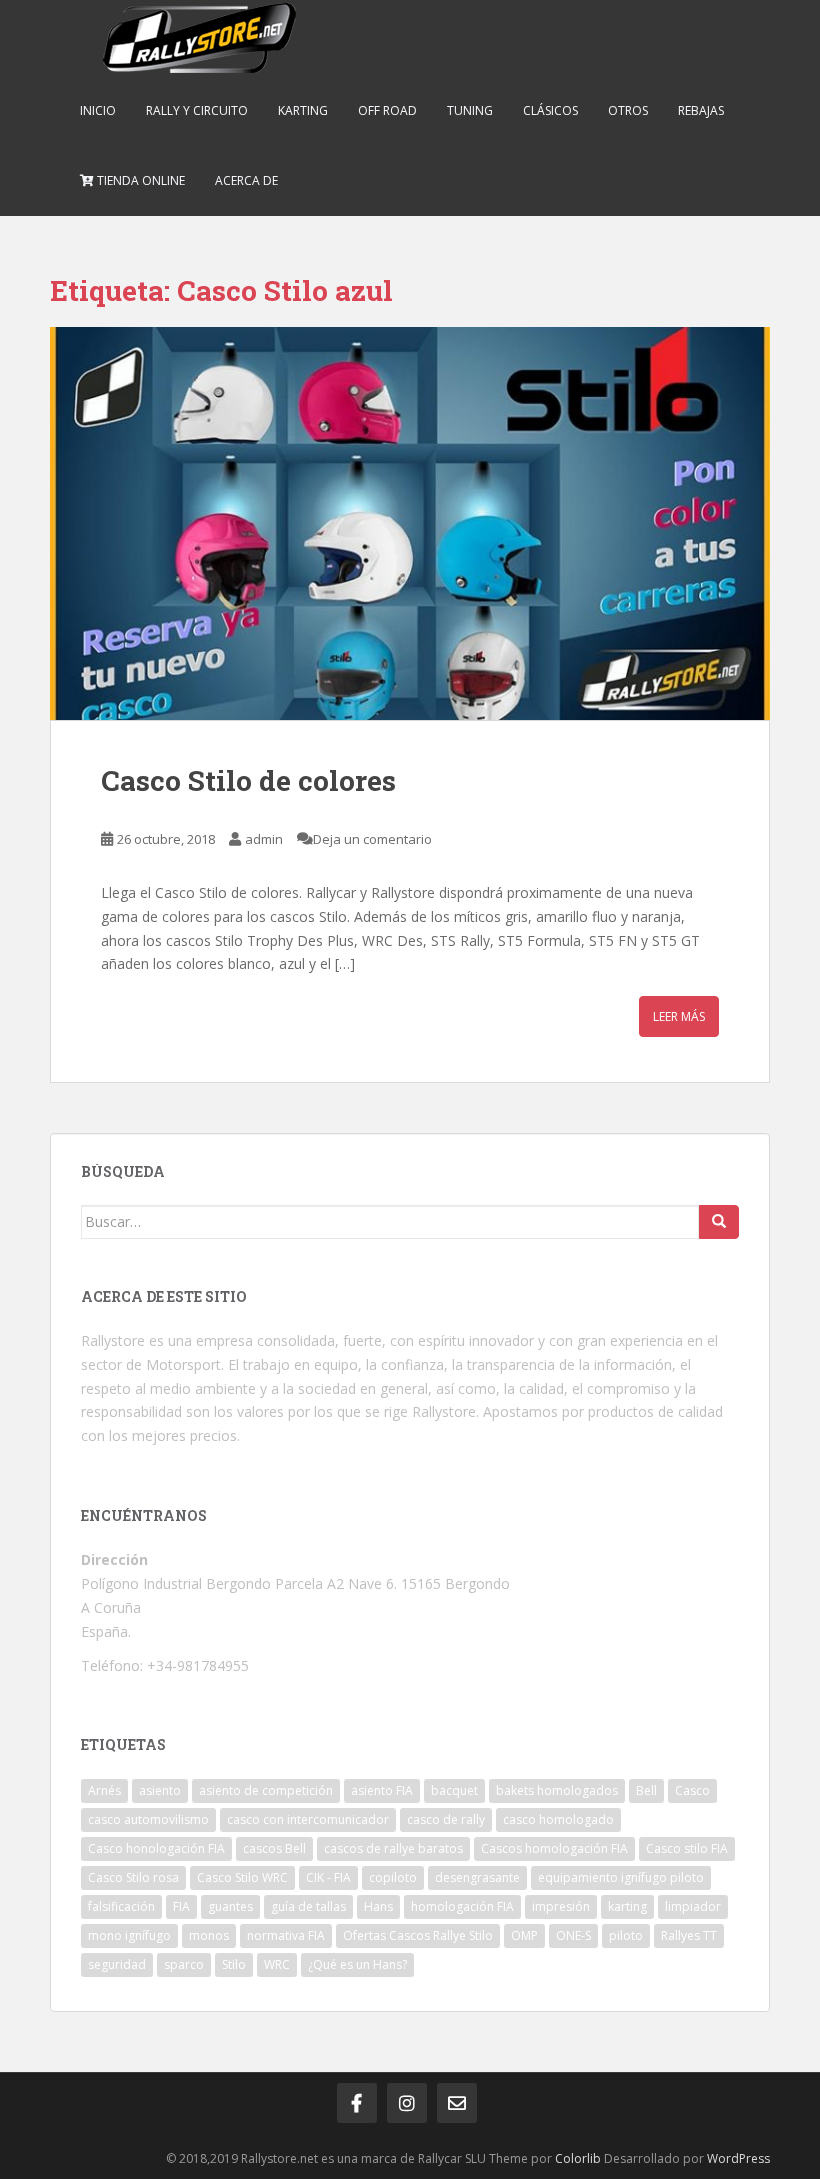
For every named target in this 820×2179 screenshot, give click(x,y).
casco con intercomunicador (308, 1819)
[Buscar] (719, 1222)
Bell (646, 1790)
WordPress (738, 2158)
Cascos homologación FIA (554, 1848)
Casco (692, 1790)
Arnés (104, 1790)
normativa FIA (286, 1935)
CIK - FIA (328, 1877)
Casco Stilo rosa (133, 1877)
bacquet (454, 1790)
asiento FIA (382, 1790)
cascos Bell (274, 1848)
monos (209, 1935)
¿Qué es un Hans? (357, 1964)
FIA (181, 1906)
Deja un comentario (372, 839)
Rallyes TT (689, 1935)
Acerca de (246, 180)
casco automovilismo (148, 1819)
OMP (524, 1935)
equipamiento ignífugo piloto (621, 1877)
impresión (561, 1906)
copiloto (393, 1877)
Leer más (679, 1016)
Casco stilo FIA (687, 1848)
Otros (628, 110)
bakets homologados (557, 1790)
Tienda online (139, 180)
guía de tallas (308, 1906)
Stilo (234, 1964)
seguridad (117, 1964)
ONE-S (573, 1935)
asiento (160, 1790)
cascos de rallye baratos (393, 1848)
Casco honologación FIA (156, 1848)
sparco (184, 1964)
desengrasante (477, 1877)
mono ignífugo (129, 1935)
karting (627, 1906)
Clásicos (550, 110)
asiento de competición (266, 1790)
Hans (378, 1906)
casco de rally (446, 1819)
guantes (230, 1906)
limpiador (693, 1906)
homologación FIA (462, 1906)
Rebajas (701, 110)
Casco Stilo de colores (248, 780)
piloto (626, 1935)
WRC (277, 1964)
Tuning (470, 110)
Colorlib (578, 2158)
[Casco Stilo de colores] (410, 524)
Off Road (387, 110)
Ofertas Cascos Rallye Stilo (418, 1935)
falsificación (121, 1906)
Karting (303, 110)
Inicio (98, 110)
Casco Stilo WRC (242, 1877)
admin (264, 839)
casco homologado (558, 1819)
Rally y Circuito (197, 110)
